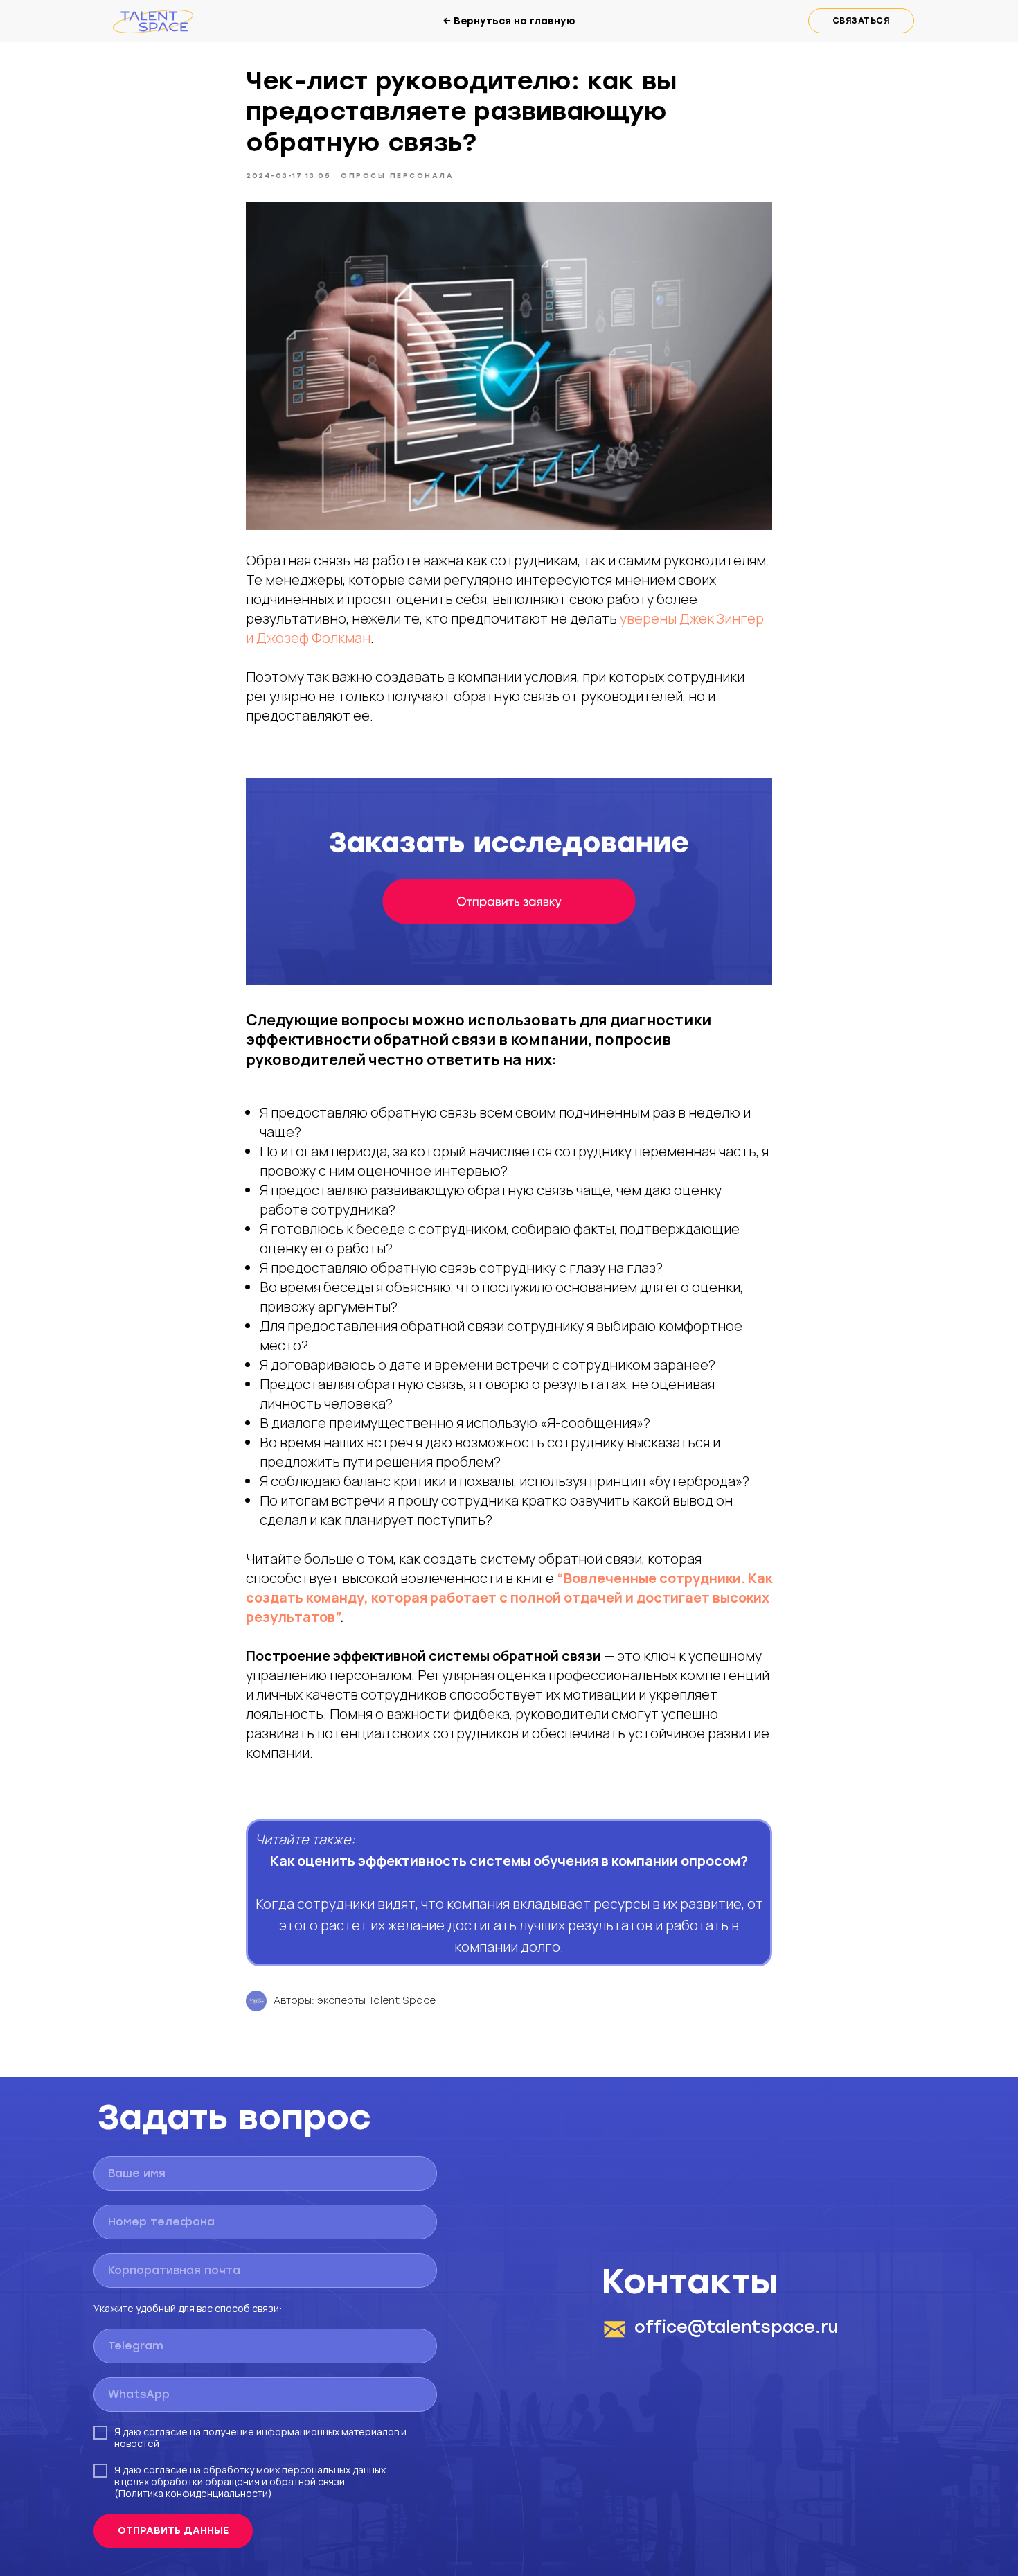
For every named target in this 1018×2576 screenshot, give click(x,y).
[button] (861, 21)
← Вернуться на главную (509, 21)
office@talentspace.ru (736, 2327)
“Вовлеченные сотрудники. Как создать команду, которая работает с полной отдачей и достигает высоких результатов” (509, 1597)
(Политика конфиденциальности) (193, 2493)
